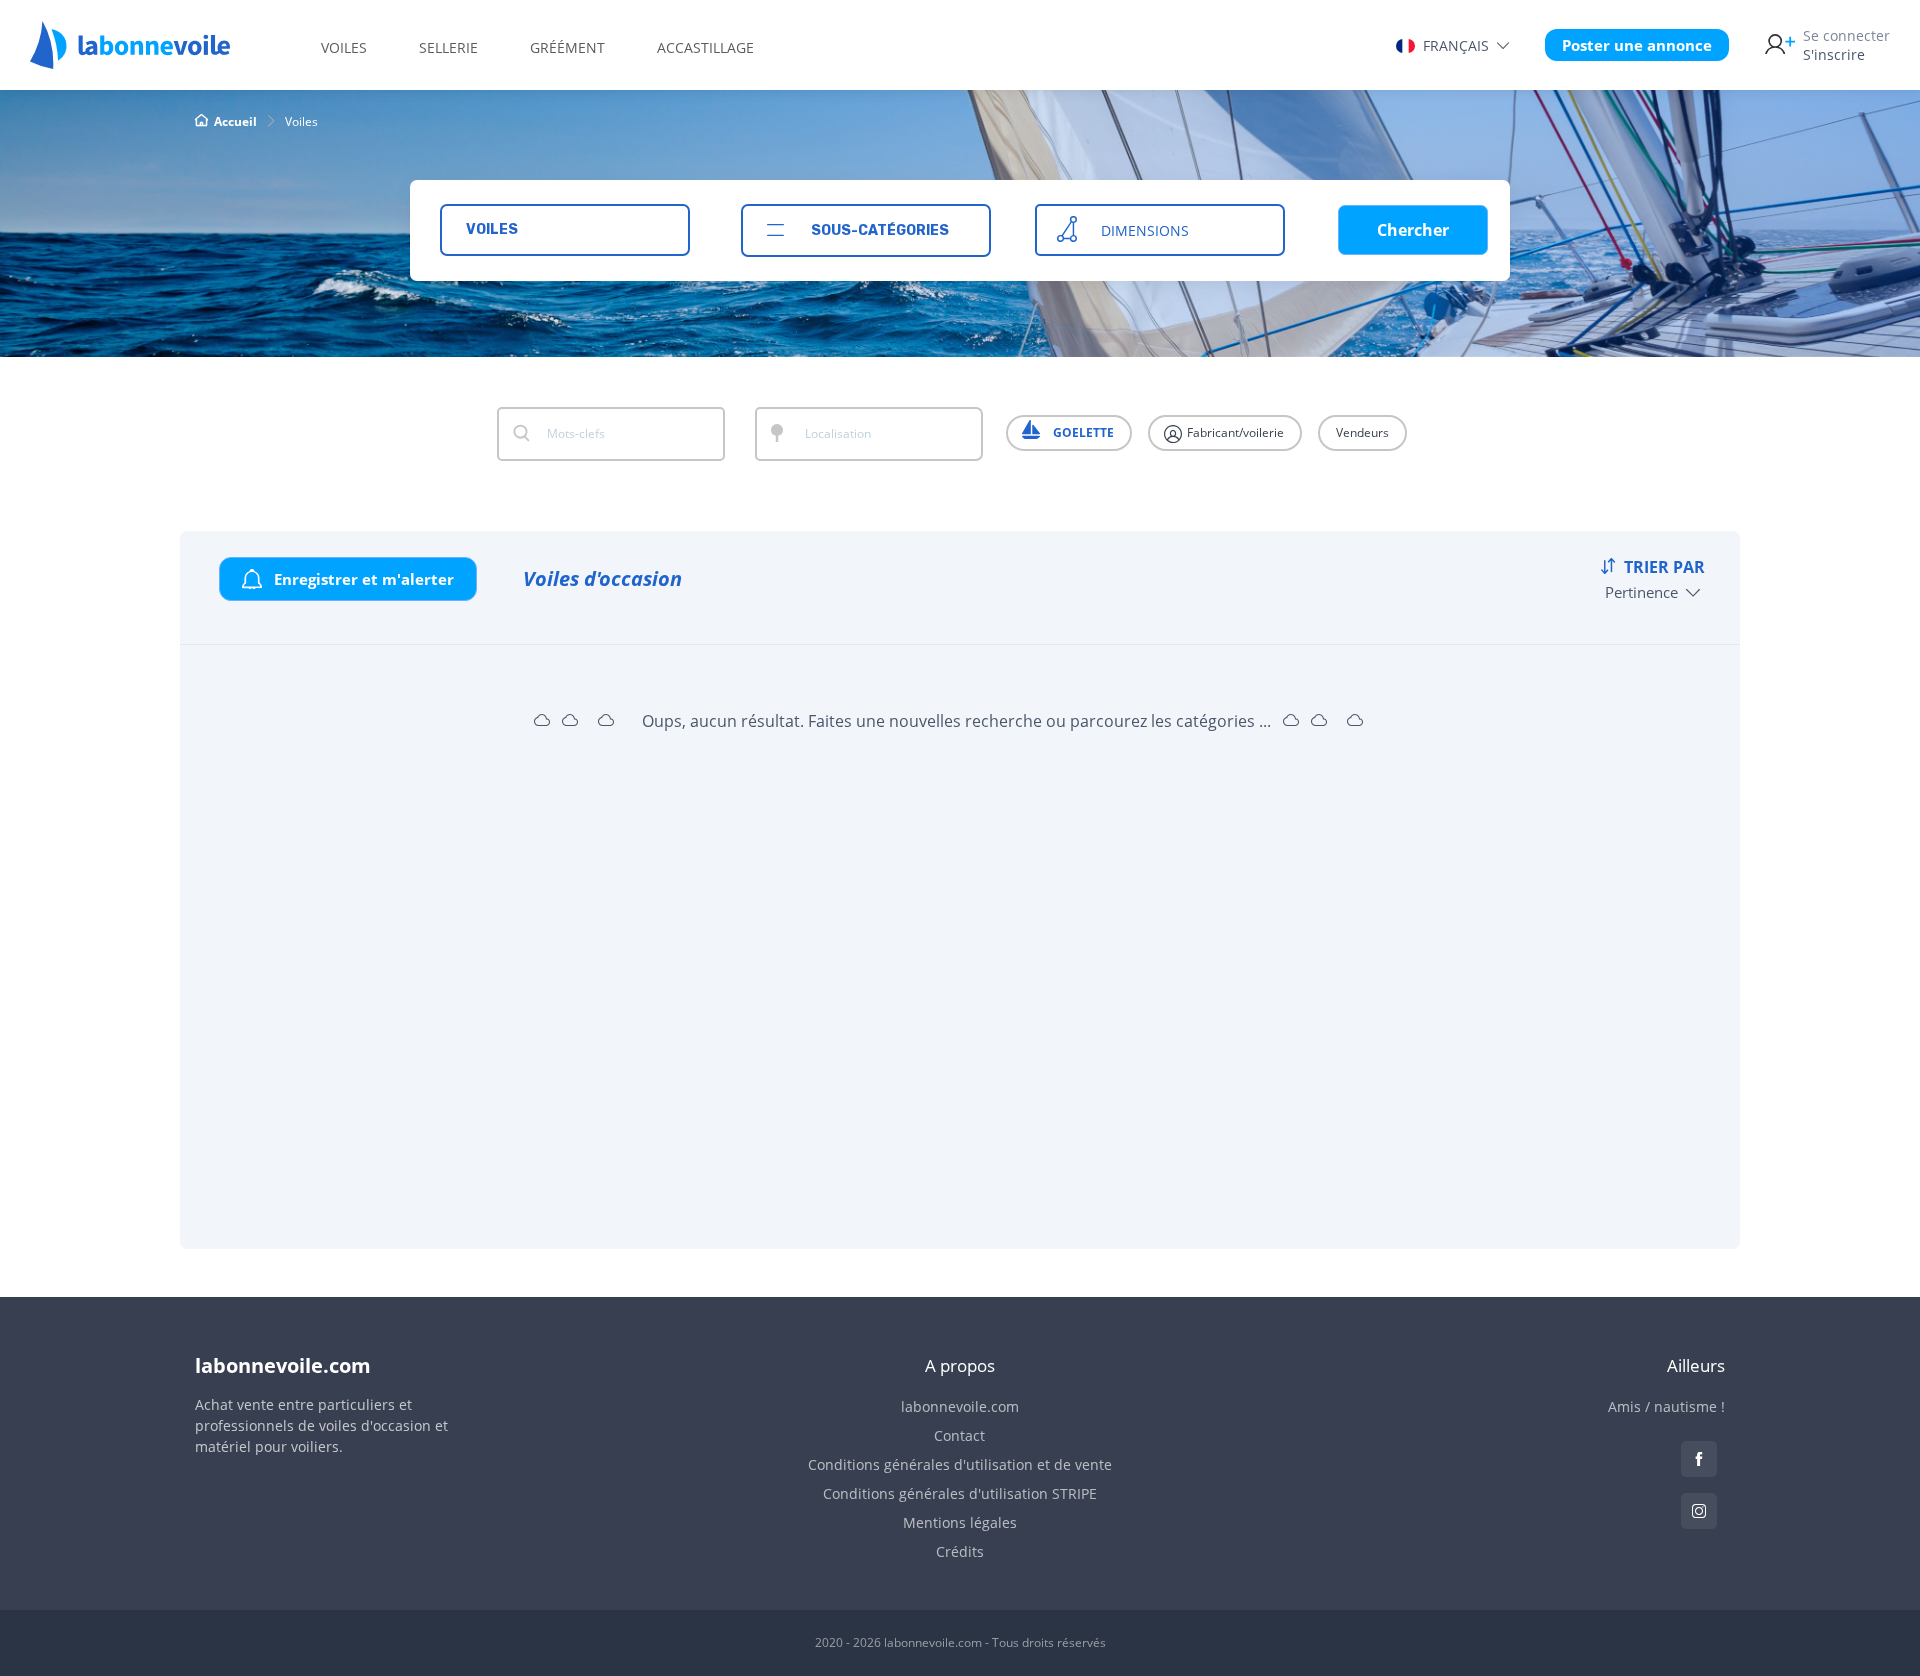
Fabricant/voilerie (1234, 432)
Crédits (960, 1551)
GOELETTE (1082, 432)
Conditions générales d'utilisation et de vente (960, 1464)
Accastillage (705, 47)
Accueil (235, 121)
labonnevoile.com (960, 1406)
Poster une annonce (1637, 45)
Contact (959, 1435)
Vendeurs (1362, 432)
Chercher (1413, 230)
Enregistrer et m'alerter (362, 579)
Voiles (344, 47)
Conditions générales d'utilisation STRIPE (960, 1493)
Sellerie (448, 47)
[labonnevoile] (130, 60)
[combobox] (565, 230)
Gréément (567, 47)
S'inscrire (1846, 45)
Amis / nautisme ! (1666, 1406)
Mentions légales (960, 1522)
